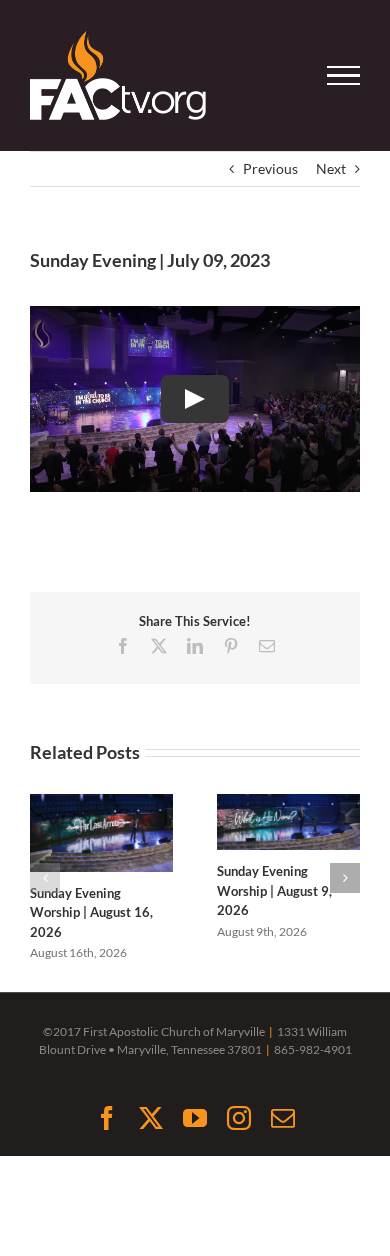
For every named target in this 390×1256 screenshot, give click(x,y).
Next (331, 168)
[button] (45, 878)
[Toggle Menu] (344, 76)
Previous (270, 168)
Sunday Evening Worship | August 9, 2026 (274, 890)
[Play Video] (195, 399)
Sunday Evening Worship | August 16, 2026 (91, 912)
